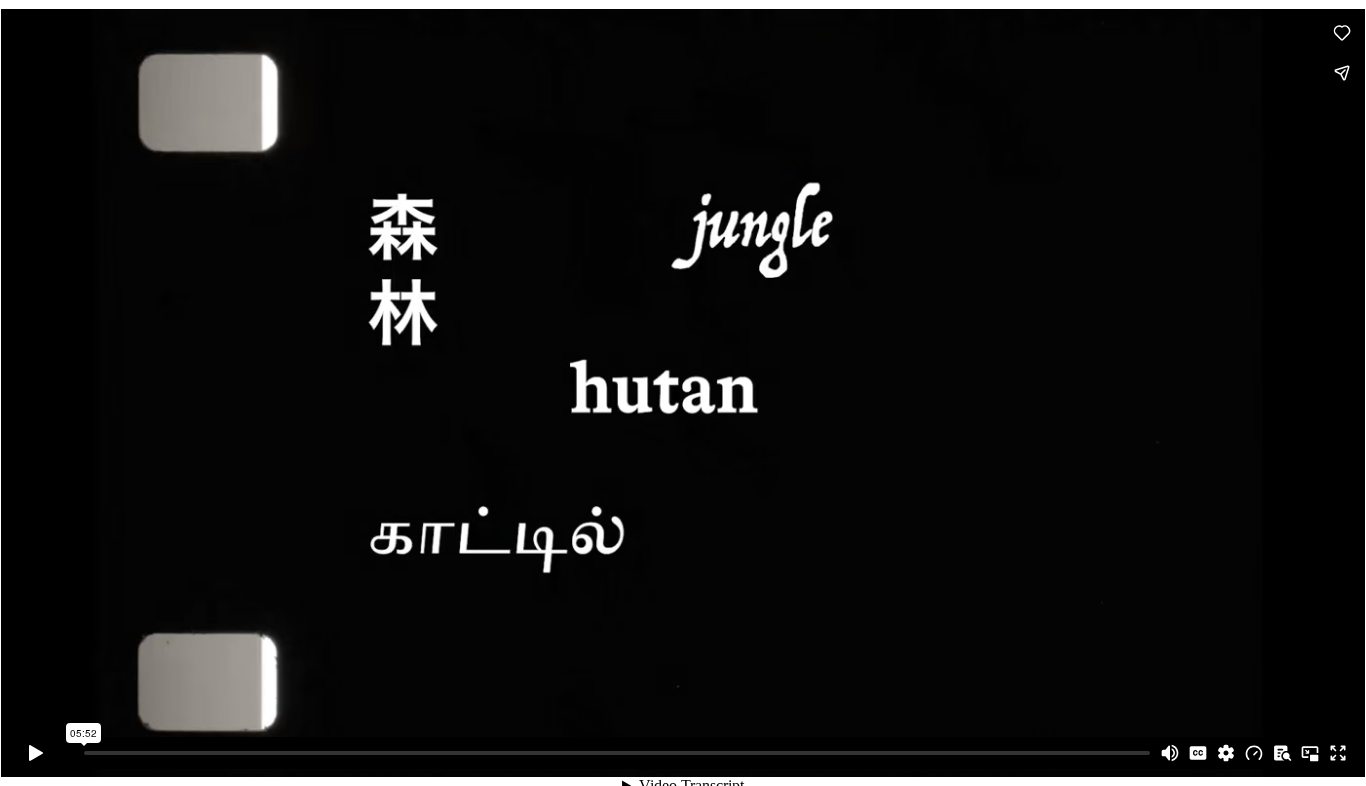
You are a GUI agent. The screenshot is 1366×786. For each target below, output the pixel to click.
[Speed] (1254, 753)
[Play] (36, 753)
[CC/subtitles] (1198, 753)
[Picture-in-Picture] (1310, 753)
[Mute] (1170, 753)
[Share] (1342, 73)
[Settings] (1226, 753)
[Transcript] (1282, 753)
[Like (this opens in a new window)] (1342, 33)
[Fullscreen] (1338, 753)
